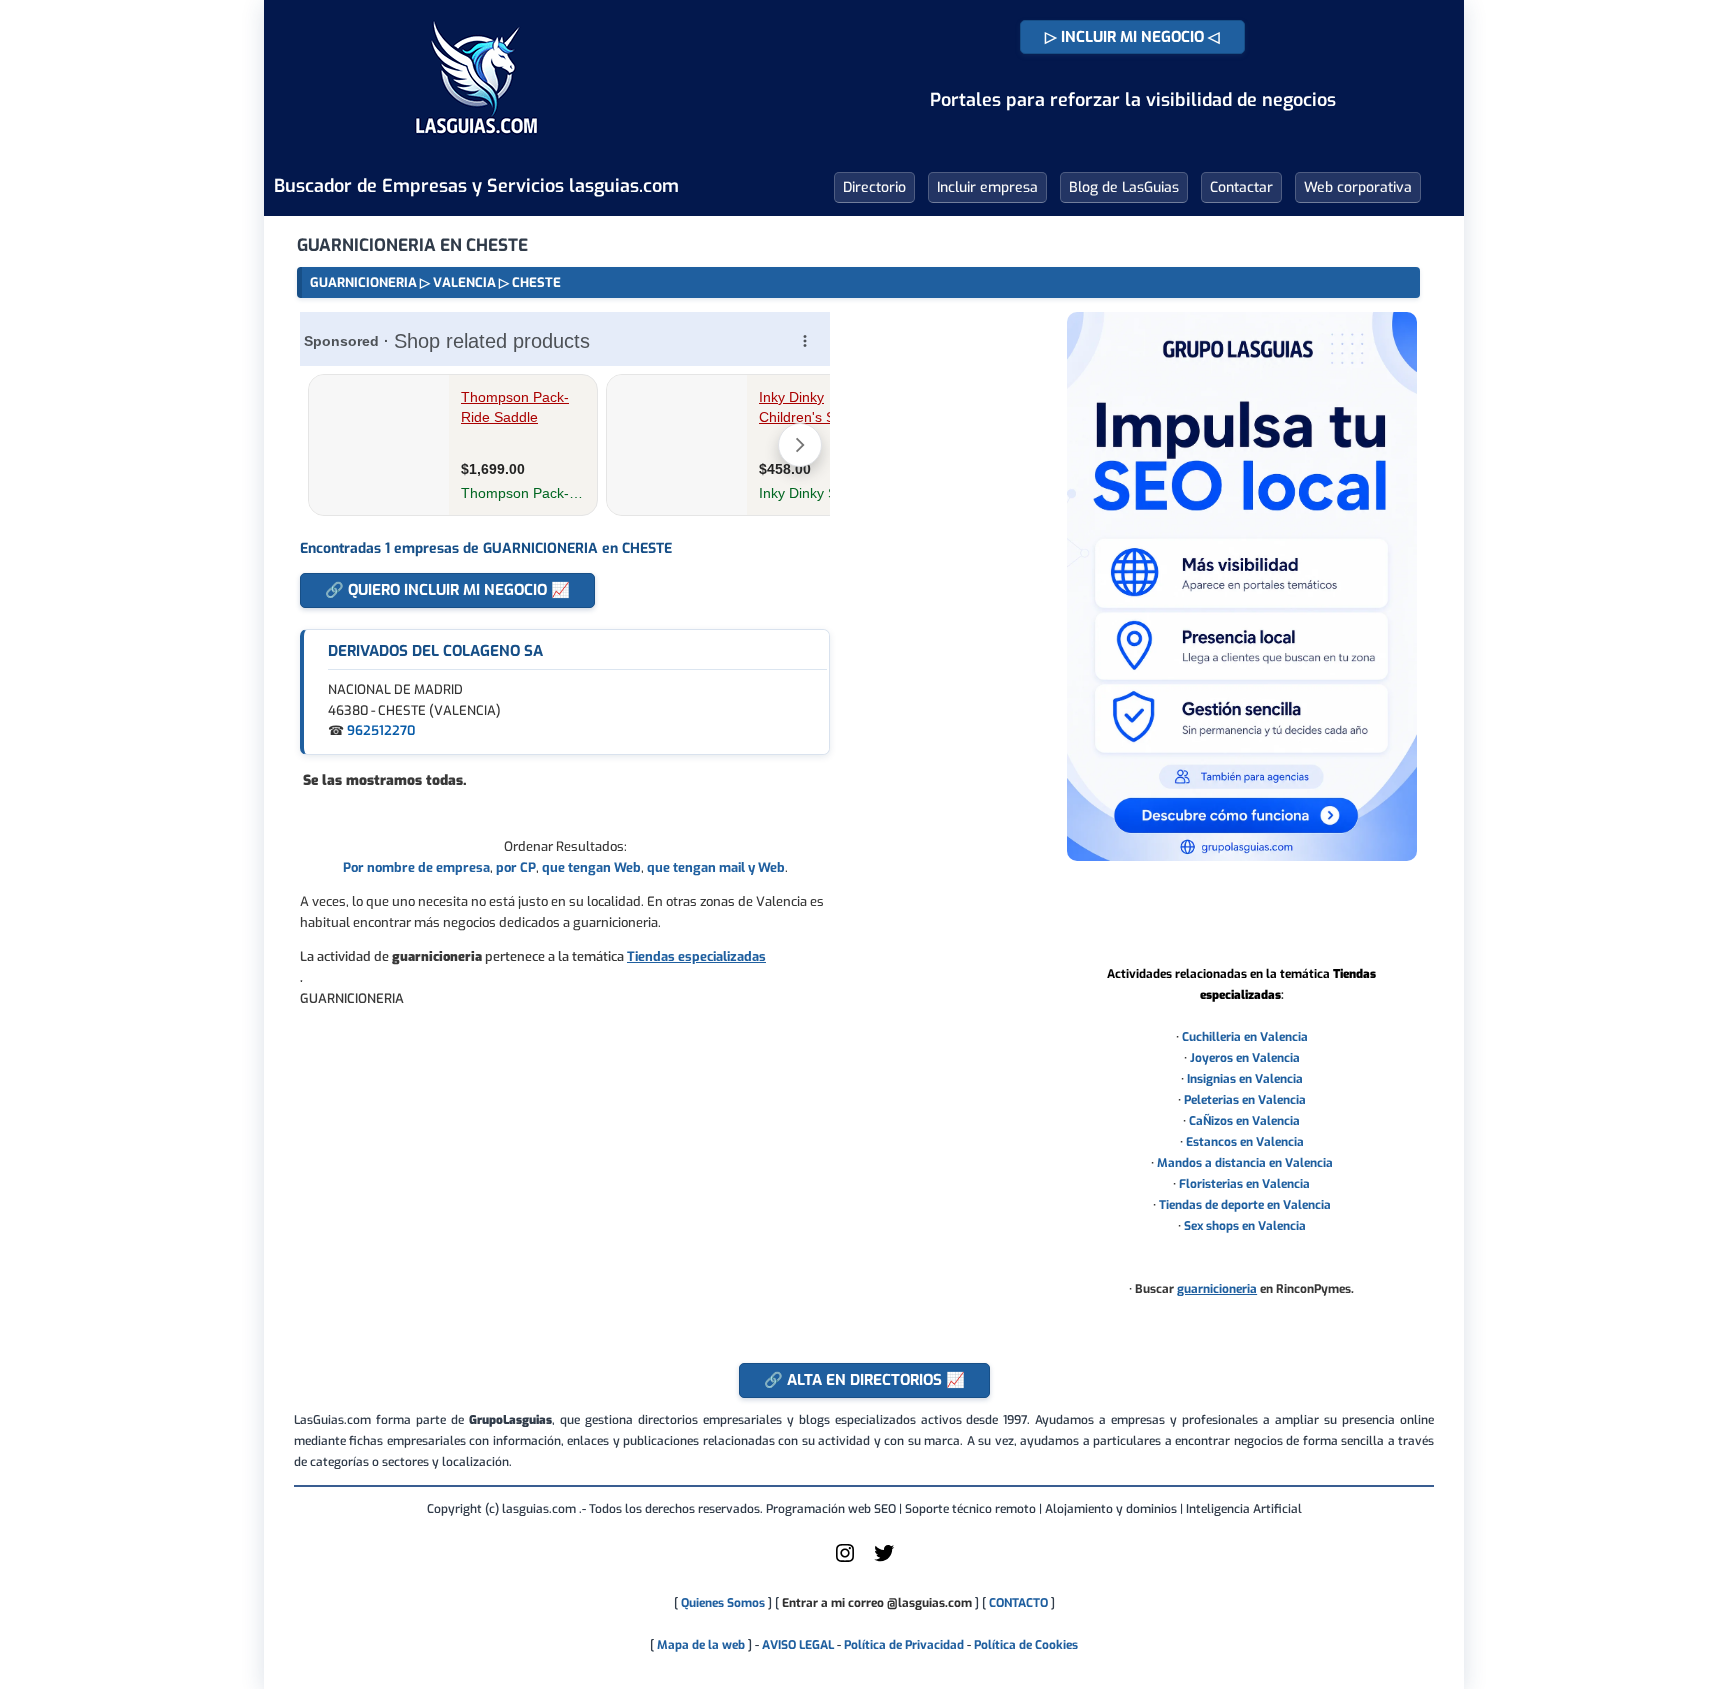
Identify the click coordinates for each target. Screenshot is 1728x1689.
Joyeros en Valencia (1245, 1058)
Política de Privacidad (904, 1645)
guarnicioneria (1217, 1289)
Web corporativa (1358, 187)
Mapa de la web (699, 1645)
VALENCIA (464, 282)
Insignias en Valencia (1245, 1079)
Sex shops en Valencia (1245, 1226)
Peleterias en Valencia (1245, 1100)
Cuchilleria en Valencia (1245, 1037)
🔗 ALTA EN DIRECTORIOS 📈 (864, 1380)
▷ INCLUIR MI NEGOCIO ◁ (1132, 37)
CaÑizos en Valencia (1244, 1121)
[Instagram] (845, 1561)
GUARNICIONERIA (363, 282)
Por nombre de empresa (416, 867)
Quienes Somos (723, 1603)
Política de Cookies (1026, 1645)
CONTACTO (1018, 1603)
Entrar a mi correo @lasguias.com (877, 1603)
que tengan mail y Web (716, 867)
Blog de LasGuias (1124, 187)
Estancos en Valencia (1245, 1142)
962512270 (381, 730)
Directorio (874, 187)
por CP (516, 867)
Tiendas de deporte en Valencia (1245, 1205)
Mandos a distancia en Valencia (1245, 1163)
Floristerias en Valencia (1244, 1184)
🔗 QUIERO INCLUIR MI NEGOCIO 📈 (447, 590)
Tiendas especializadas (696, 956)
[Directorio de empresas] (476, 148)
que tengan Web (591, 867)
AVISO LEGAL (798, 1645)
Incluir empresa (987, 187)
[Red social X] (884, 1561)
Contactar (1241, 187)
